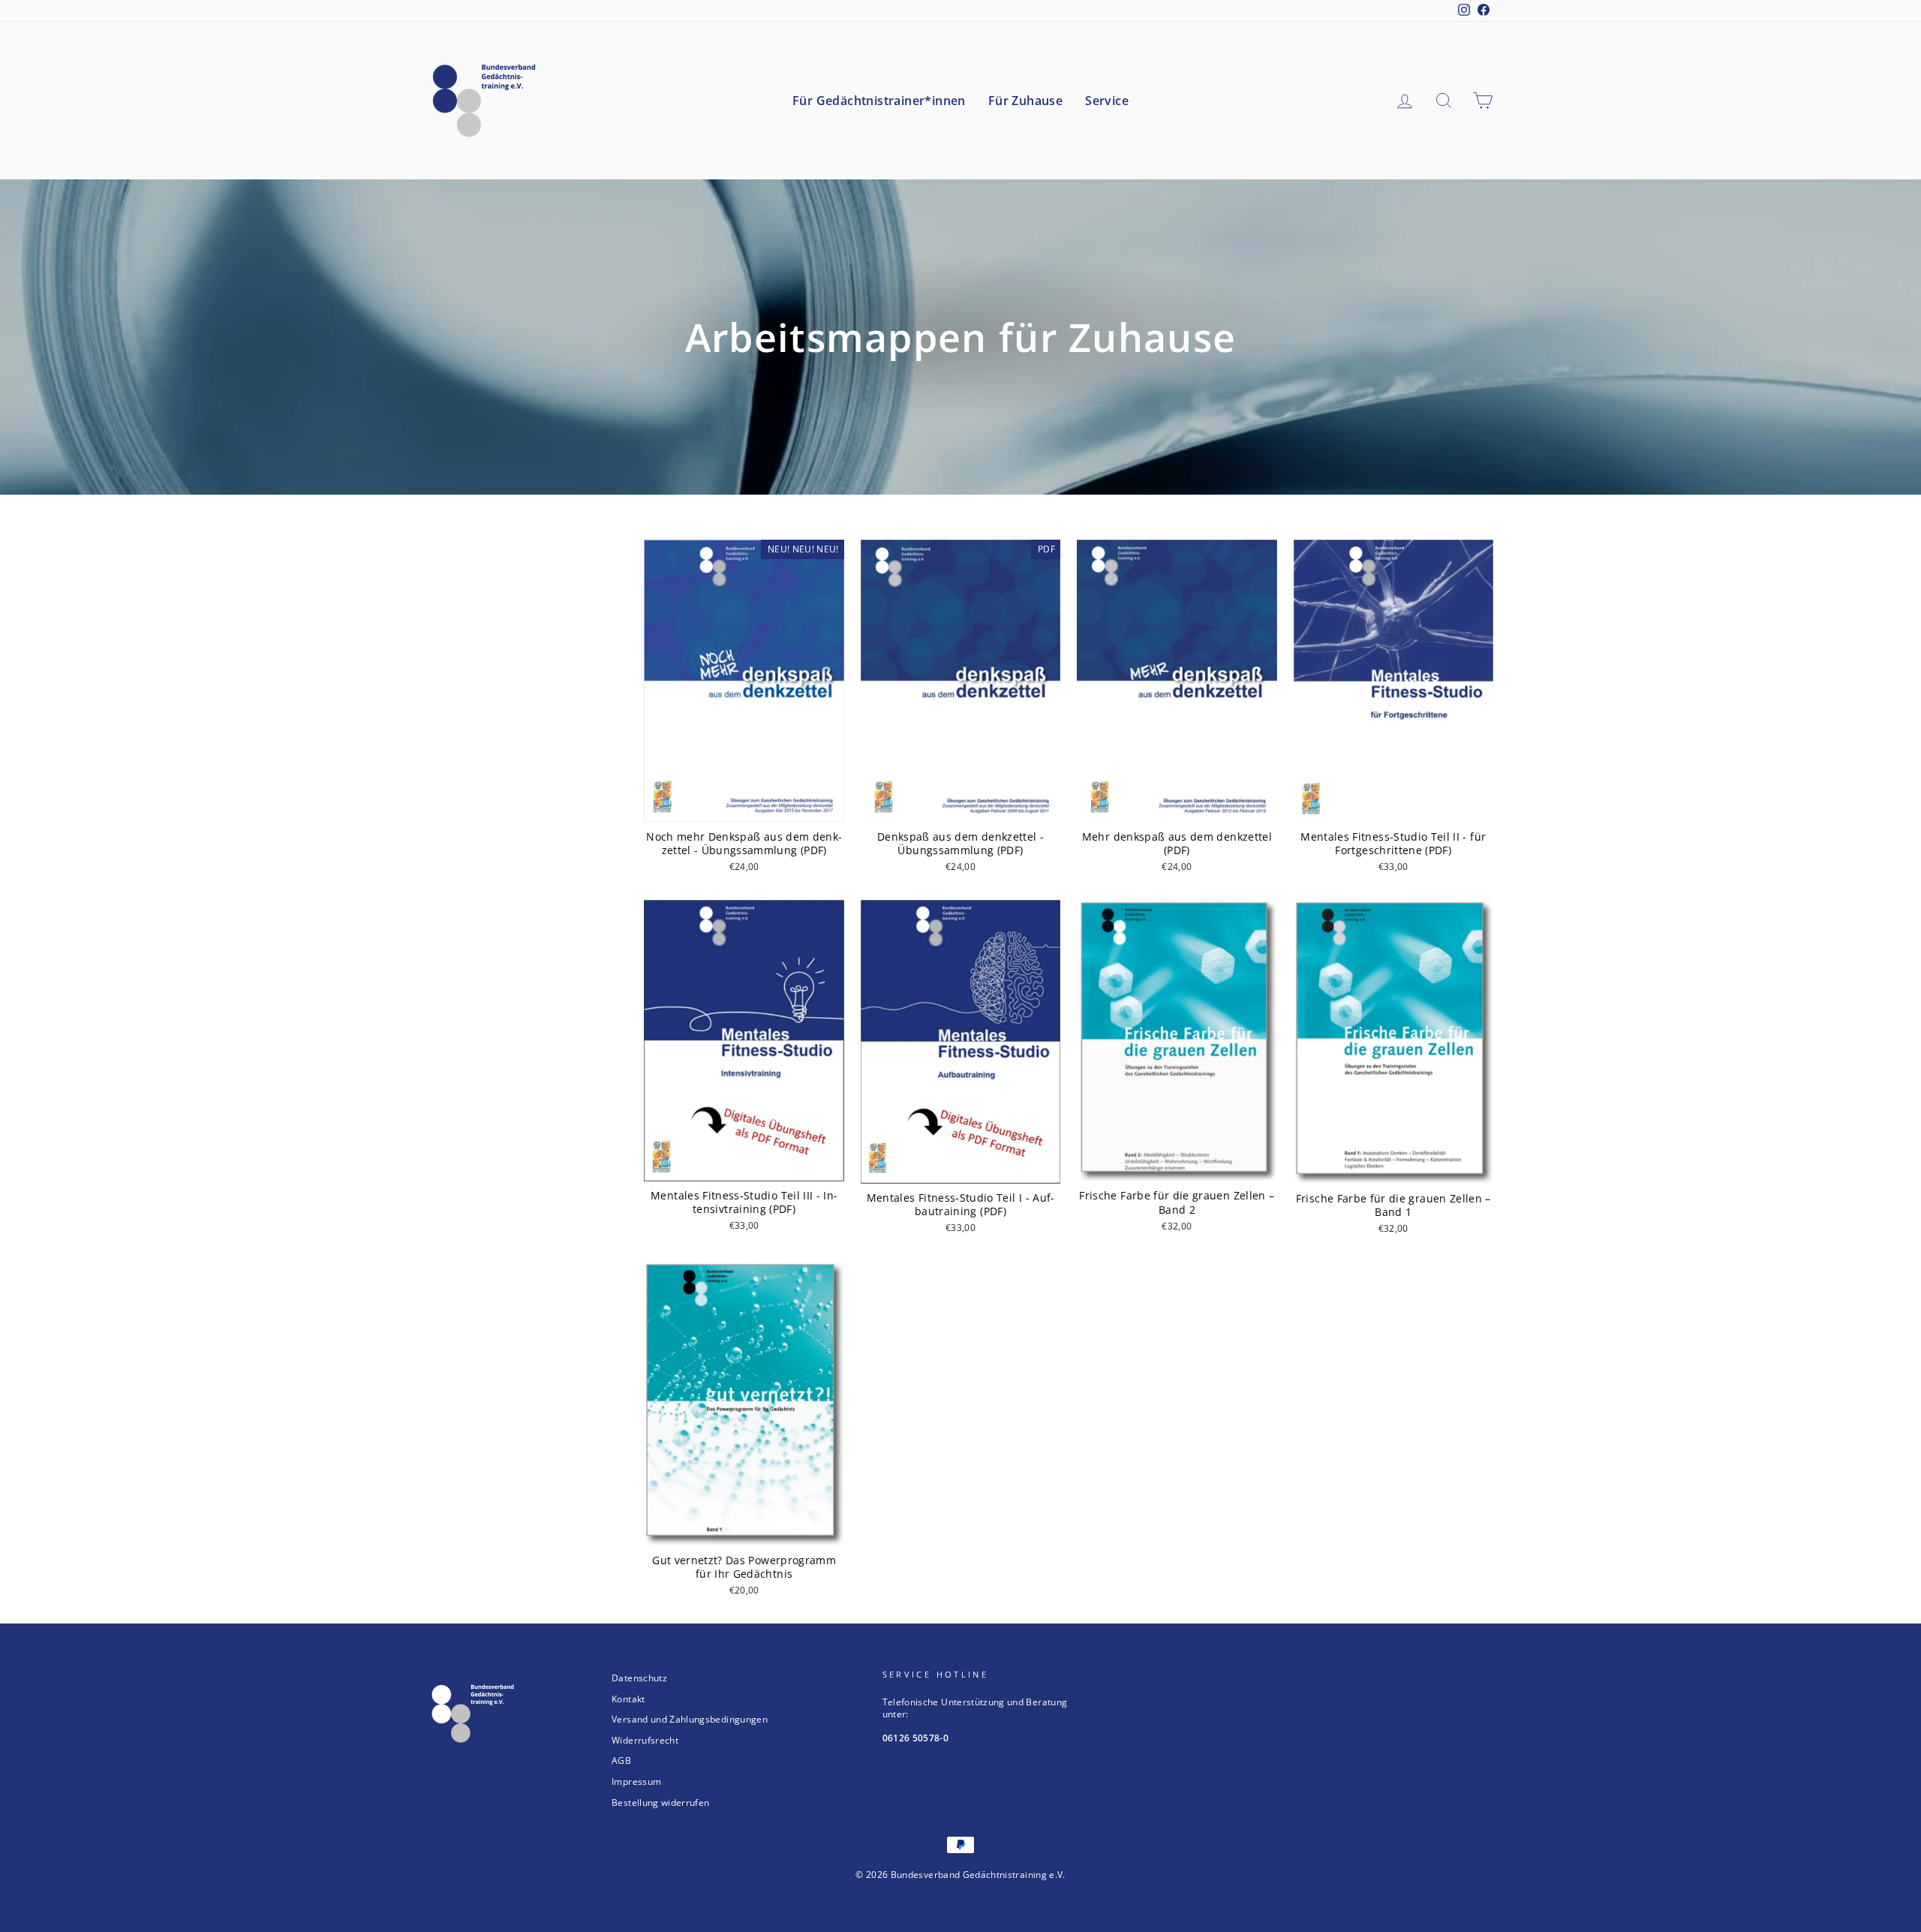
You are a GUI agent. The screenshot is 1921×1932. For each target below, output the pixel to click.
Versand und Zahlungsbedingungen (690, 1719)
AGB (621, 1760)
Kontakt (628, 1699)
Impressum (636, 1781)
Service (1107, 101)
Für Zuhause (1025, 101)
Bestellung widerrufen (660, 1802)
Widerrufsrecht (645, 1740)
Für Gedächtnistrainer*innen (879, 101)
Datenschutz (639, 1678)
